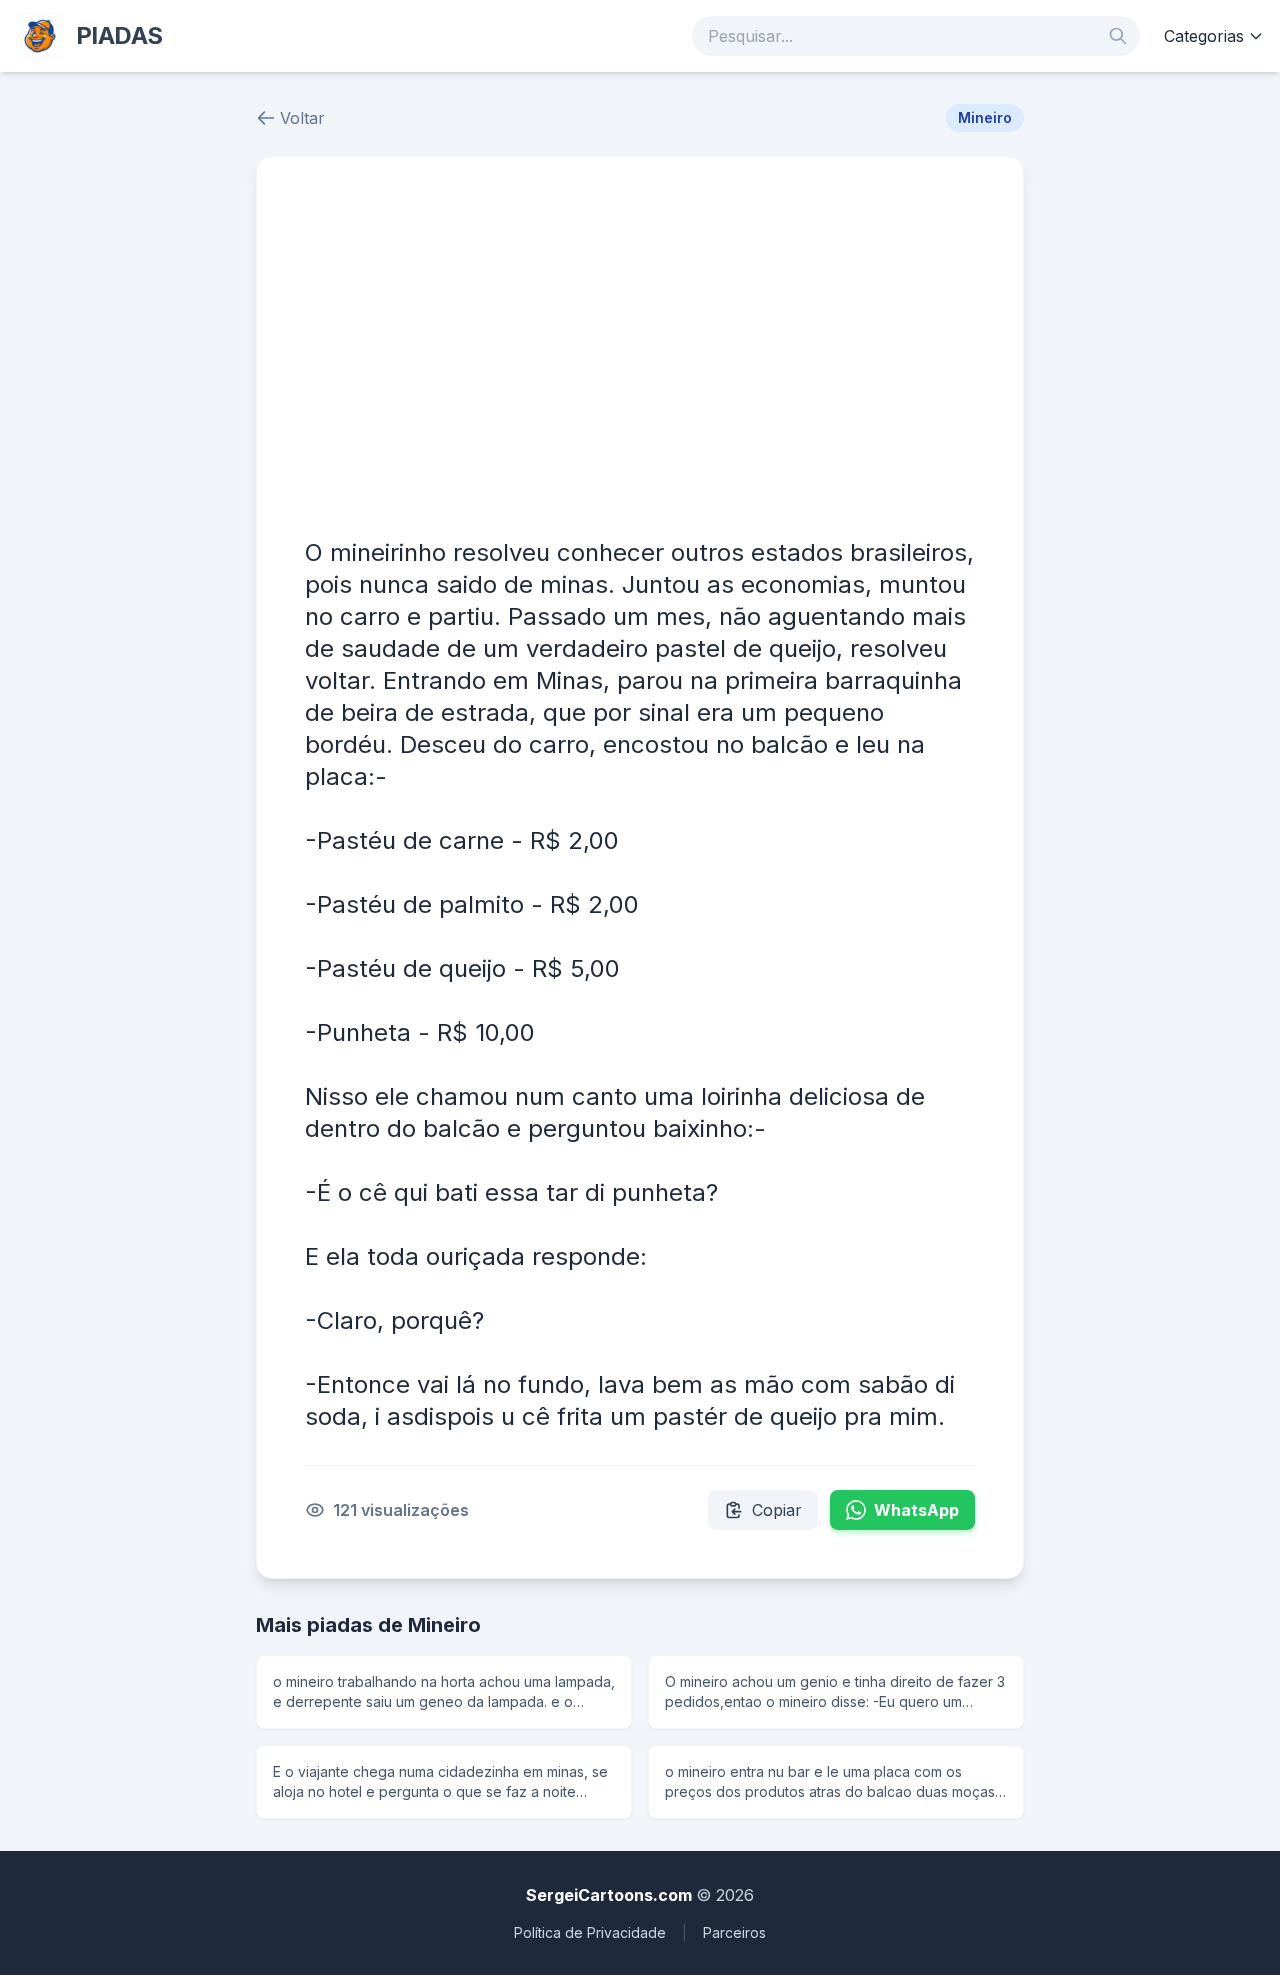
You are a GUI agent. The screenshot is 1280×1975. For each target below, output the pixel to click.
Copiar (777, 1510)
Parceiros (734, 1932)
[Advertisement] (640, 355)
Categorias (1204, 36)
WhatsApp (916, 1510)
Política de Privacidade (590, 1932)
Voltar (302, 118)
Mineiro (985, 117)
